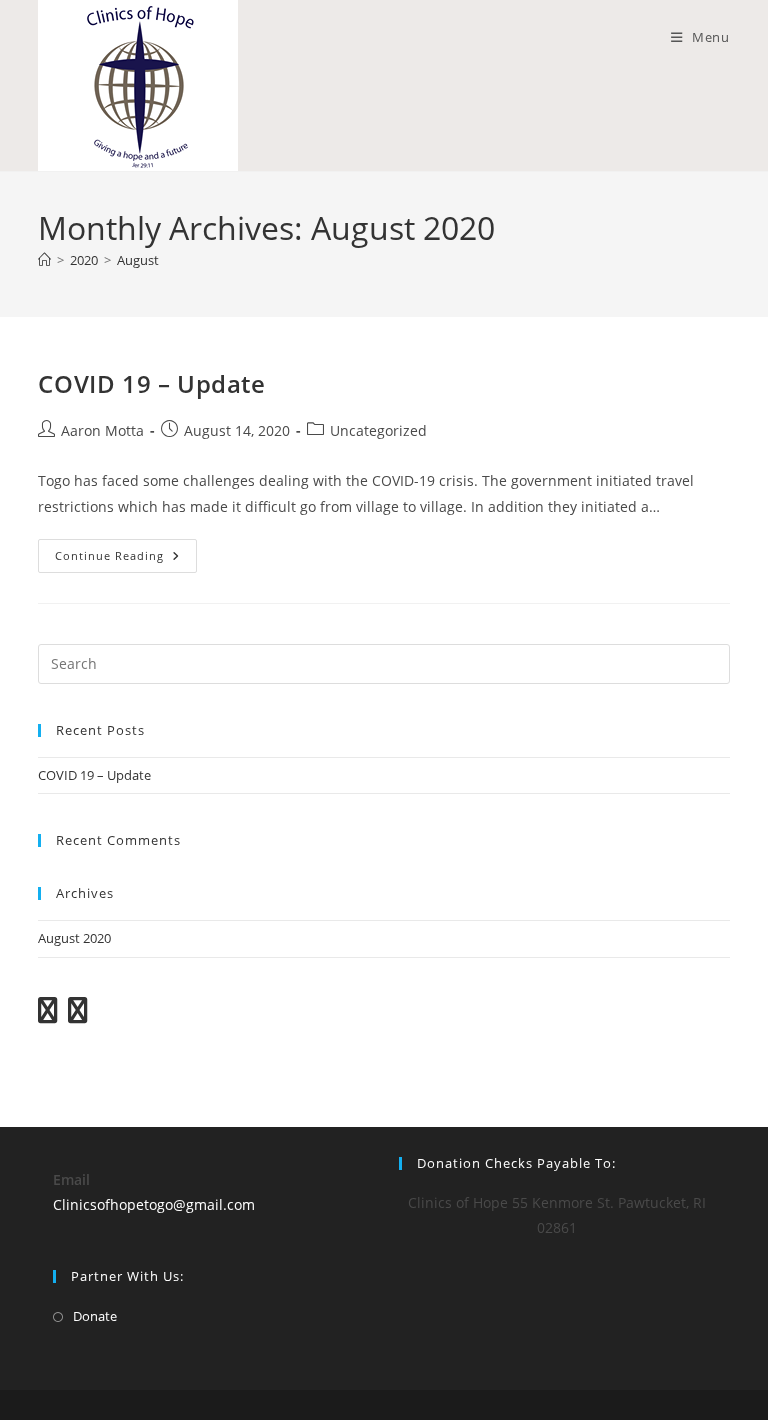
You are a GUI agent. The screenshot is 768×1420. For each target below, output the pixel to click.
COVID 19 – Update (151, 383)
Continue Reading (126, 559)
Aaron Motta (102, 430)
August (138, 260)
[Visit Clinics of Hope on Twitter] (48, 1015)
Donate (95, 1316)
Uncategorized (378, 430)
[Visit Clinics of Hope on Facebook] (78, 1015)
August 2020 (74, 938)
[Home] (44, 260)
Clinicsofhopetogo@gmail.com (154, 1204)
